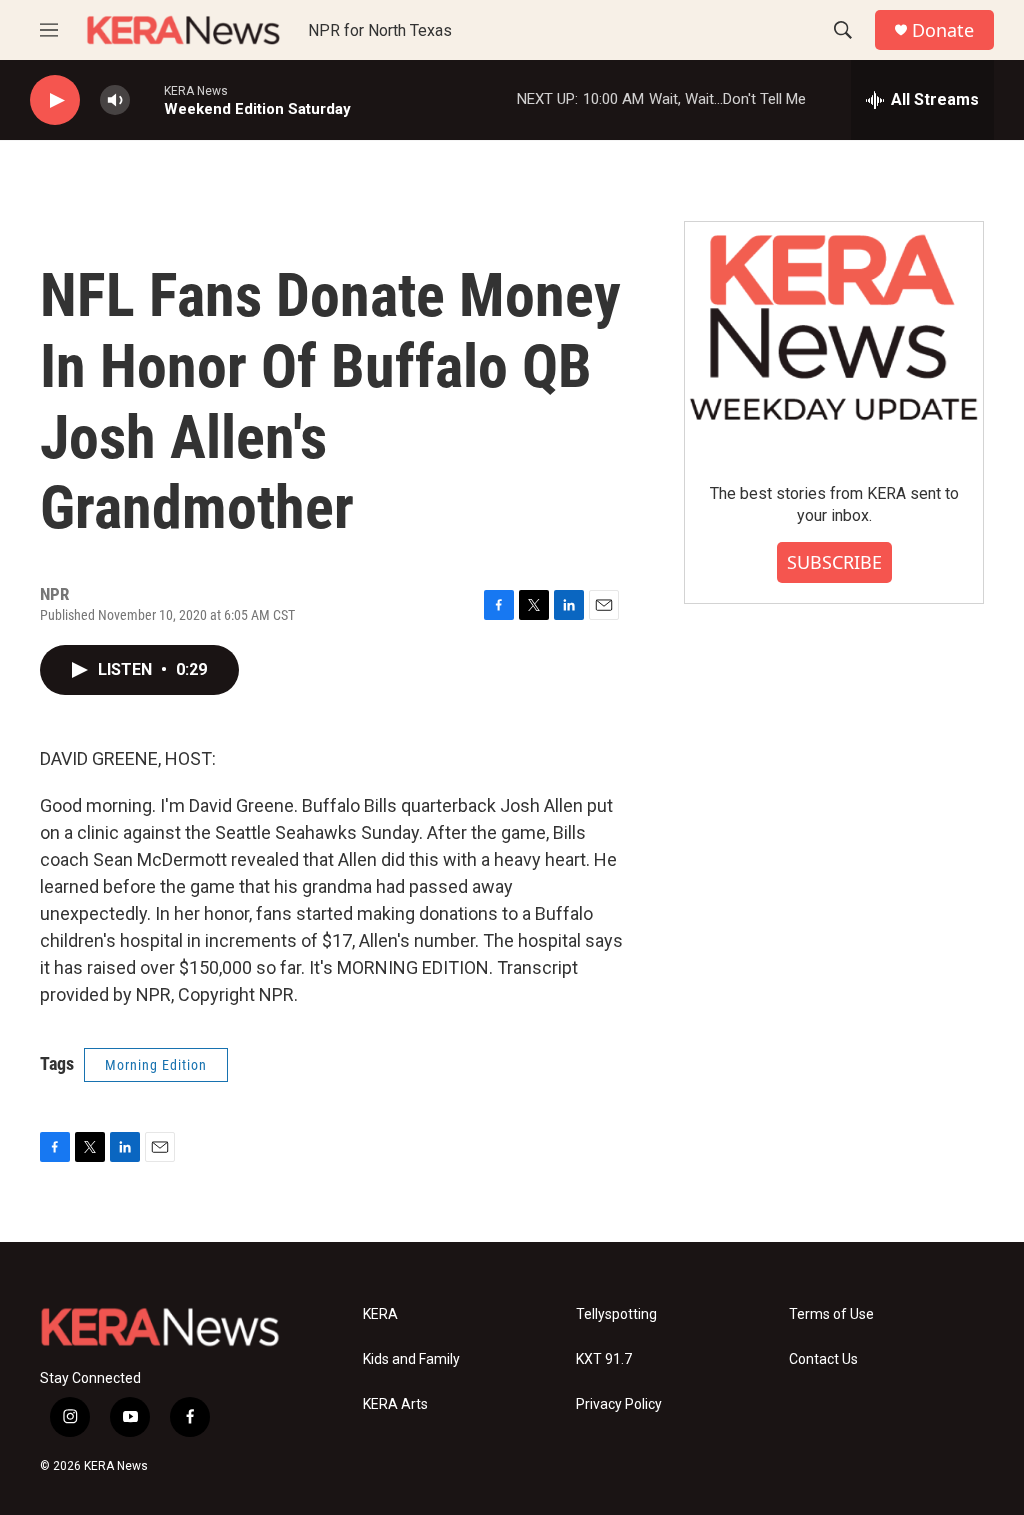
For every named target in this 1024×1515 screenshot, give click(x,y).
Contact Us (823, 1359)
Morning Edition (156, 1065)
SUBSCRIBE (834, 562)
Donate (943, 30)
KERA (380, 1314)
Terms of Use (831, 1314)
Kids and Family (411, 1359)
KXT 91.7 (604, 1359)
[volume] (115, 100)
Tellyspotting (616, 1314)
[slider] (147, 99)
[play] (55, 100)
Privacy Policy (619, 1404)
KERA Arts (395, 1404)
